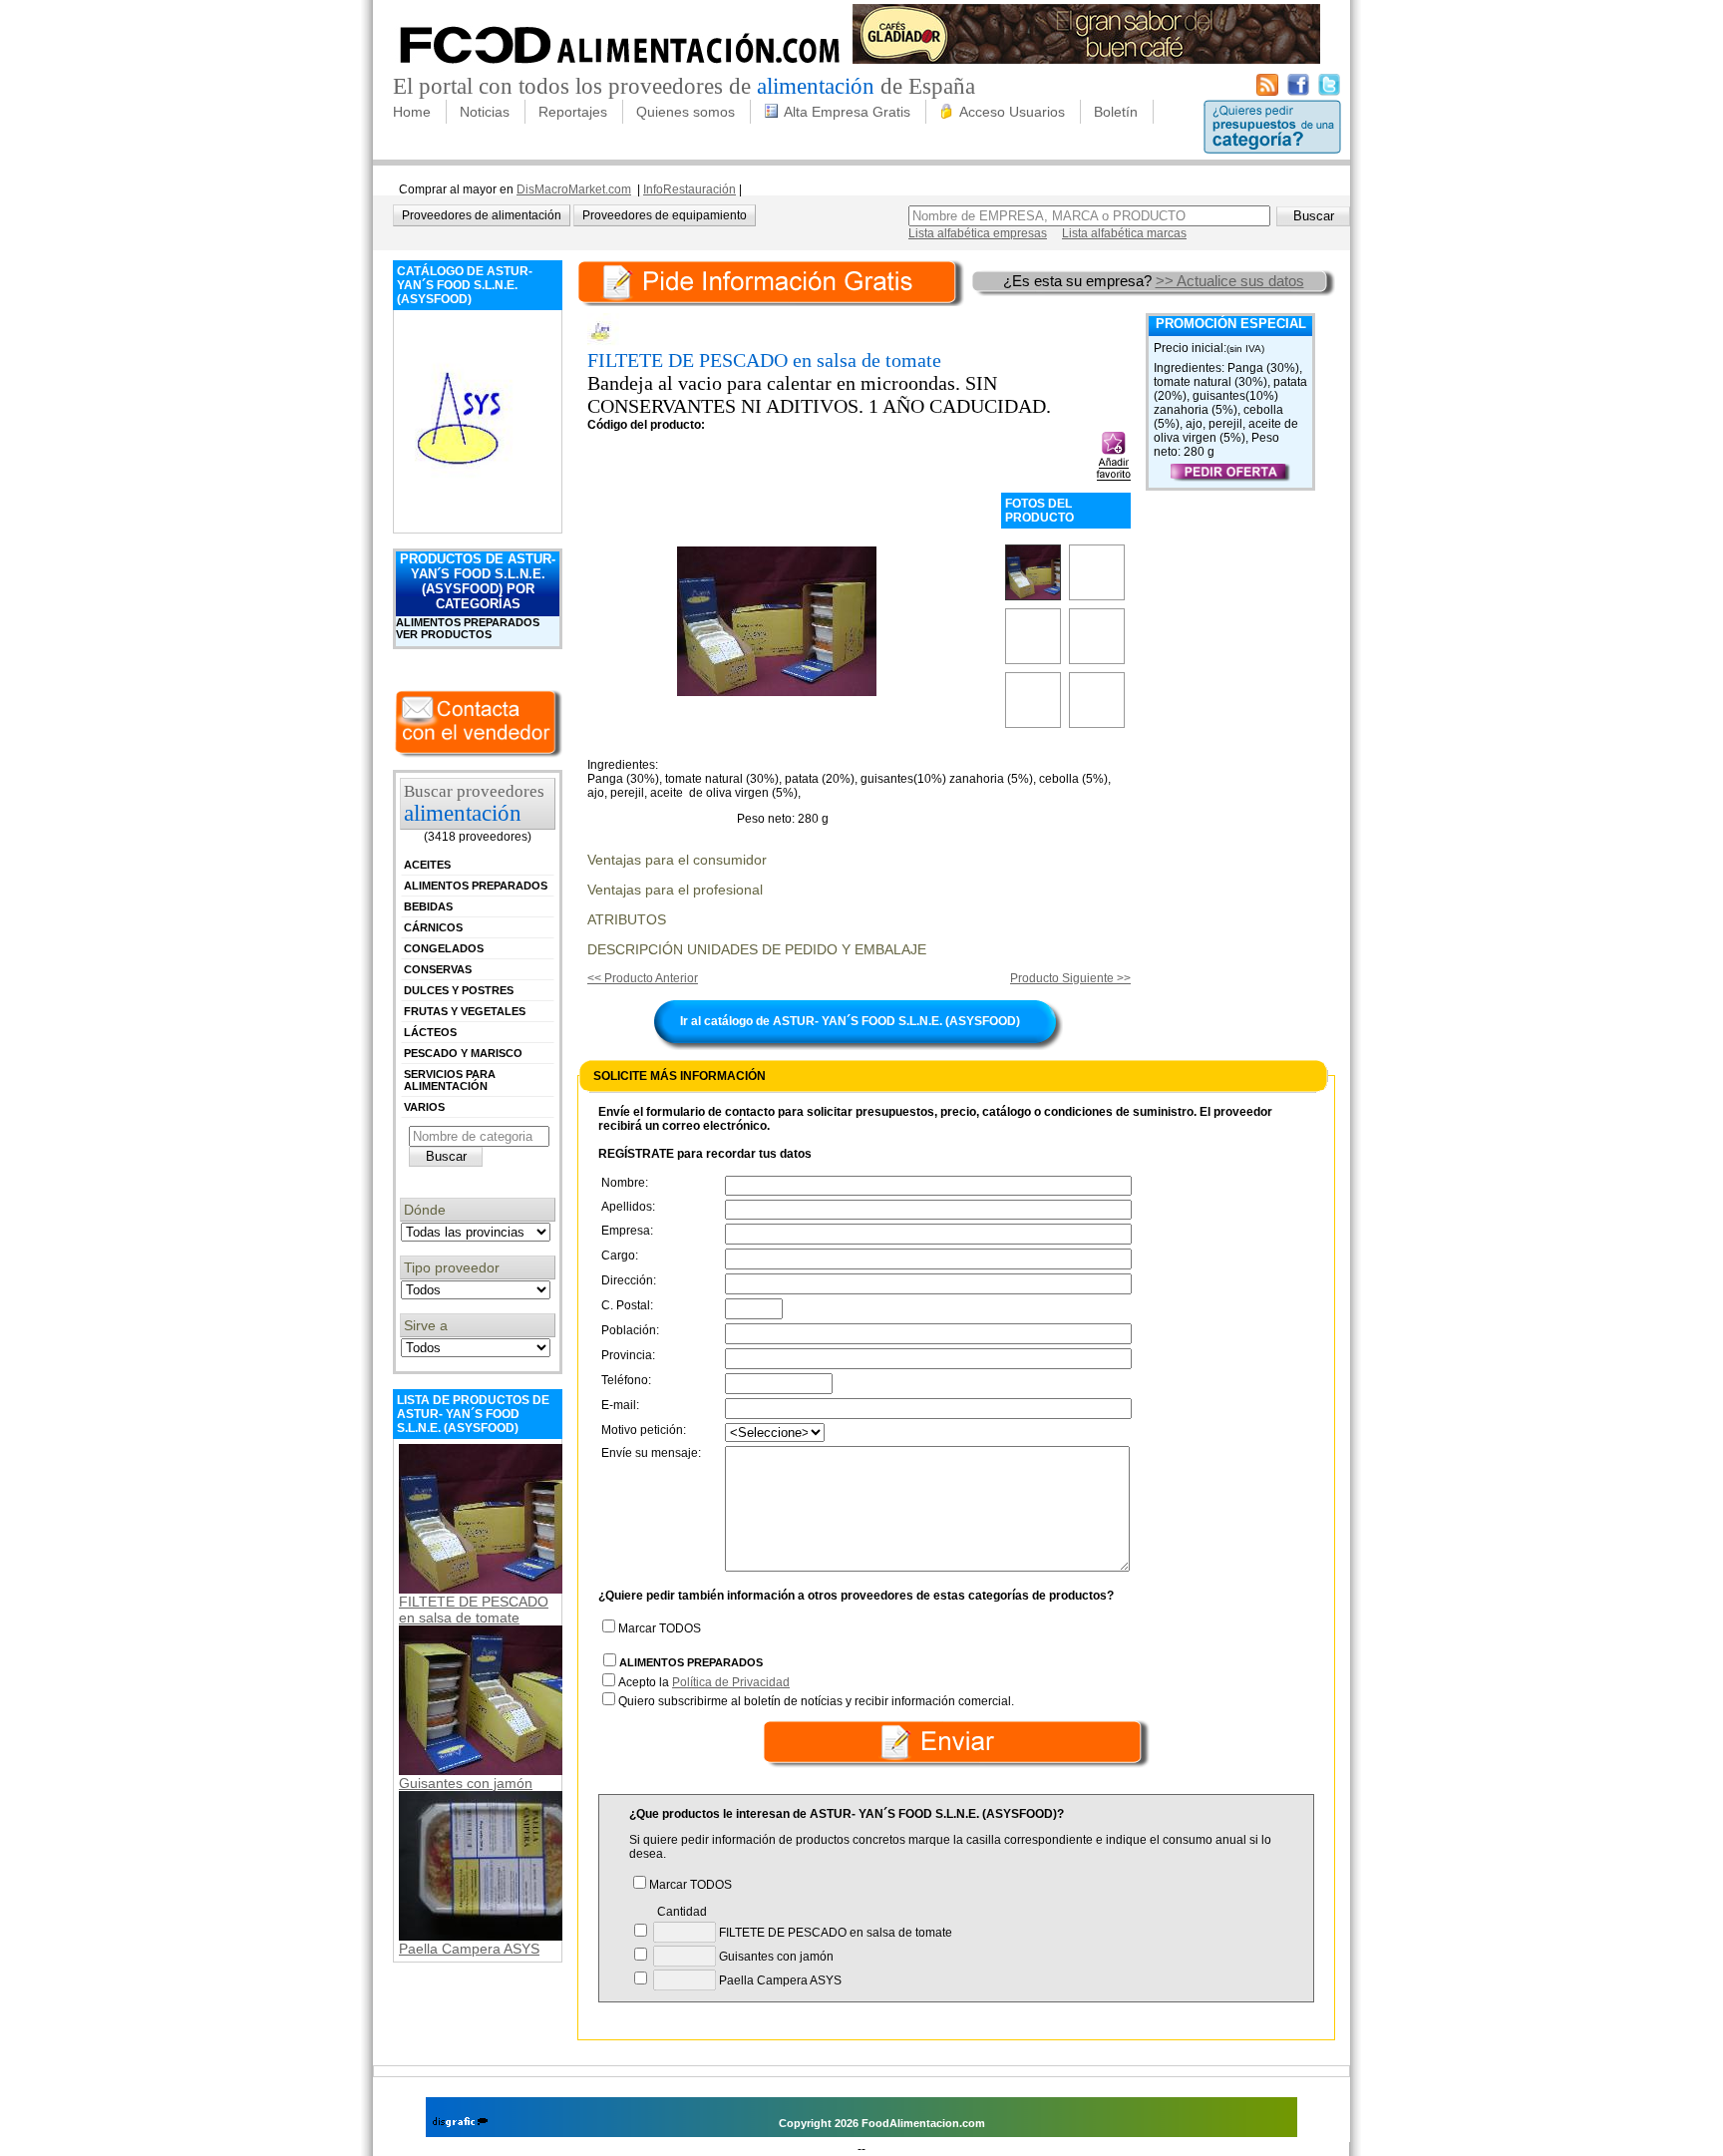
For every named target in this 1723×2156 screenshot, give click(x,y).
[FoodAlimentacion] (621, 70)
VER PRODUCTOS (444, 634)
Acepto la (704, 1682)
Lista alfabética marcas (1124, 233)
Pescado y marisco (463, 1053)
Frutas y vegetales (465, 1011)
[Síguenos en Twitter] (1329, 92)
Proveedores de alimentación (482, 215)
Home (412, 112)
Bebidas (428, 906)
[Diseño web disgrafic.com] (460, 2123)
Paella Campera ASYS (469, 1949)
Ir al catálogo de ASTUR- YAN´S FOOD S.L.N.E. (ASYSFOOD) (850, 1021)
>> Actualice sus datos (1230, 281)
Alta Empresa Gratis (847, 112)
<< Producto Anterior (643, 978)
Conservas (438, 969)
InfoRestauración (689, 189)
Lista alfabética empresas (978, 233)
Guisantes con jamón (466, 1783)
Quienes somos (686, 112)
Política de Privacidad (731, 1682)
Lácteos (430, 1032)
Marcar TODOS (660, 1628)
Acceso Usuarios (1012, 112)
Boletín (1116, 112)
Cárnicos (433, 927)
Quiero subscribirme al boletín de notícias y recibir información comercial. (816, 1701)
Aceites (427, 865)
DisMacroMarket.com (574, 189)
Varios (424, 1107)
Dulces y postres (459, 990)
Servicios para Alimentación (450, 1080)
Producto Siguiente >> (1070, 978)
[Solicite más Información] (773, 281)
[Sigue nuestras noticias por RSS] (1267, 92)
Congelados (444, 948)
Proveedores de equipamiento (665, 215)
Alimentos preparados (468, 622)
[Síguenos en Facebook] (1298, 92)
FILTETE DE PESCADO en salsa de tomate (474, 1610)
